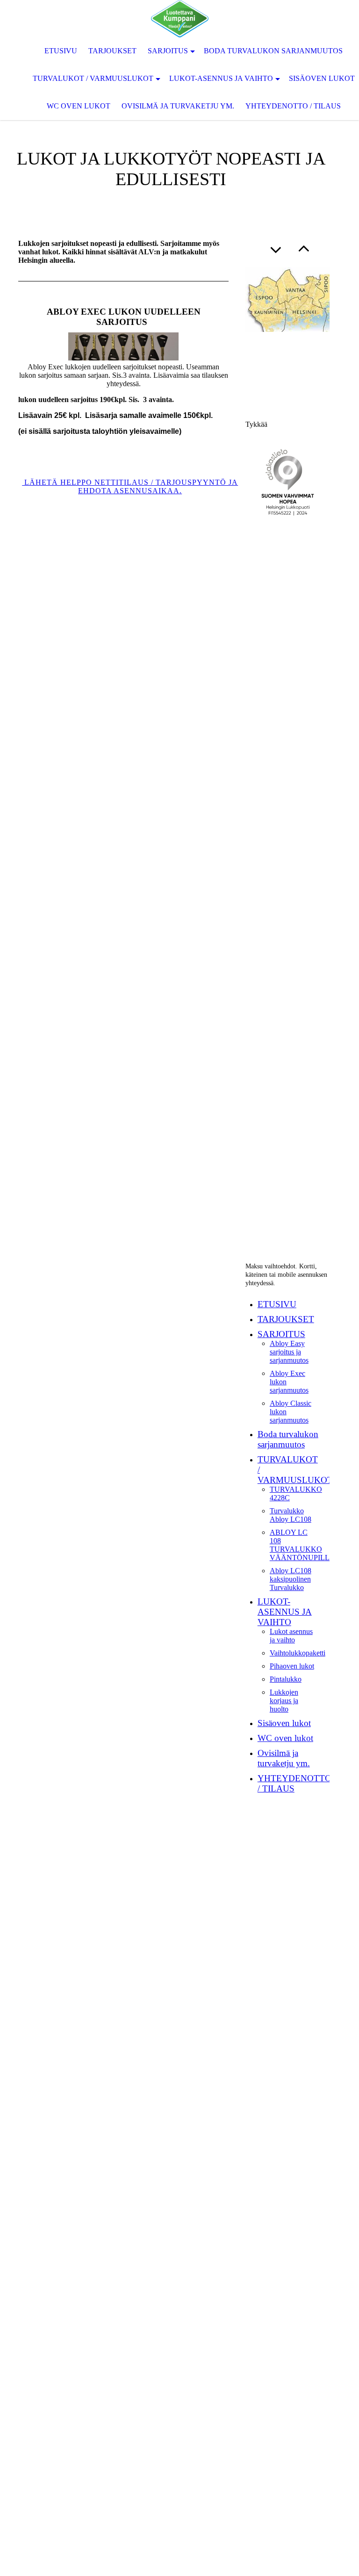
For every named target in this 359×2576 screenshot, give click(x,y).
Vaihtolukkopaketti (298, 1653)
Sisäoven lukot (284, 1723)
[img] (179, 19)
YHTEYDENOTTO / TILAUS (293, 106)
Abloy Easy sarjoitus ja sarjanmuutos (289, 1352)
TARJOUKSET (112, 51)
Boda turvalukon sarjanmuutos (273, 51)
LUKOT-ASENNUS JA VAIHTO (221, 78)
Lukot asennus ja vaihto (291, 1636)
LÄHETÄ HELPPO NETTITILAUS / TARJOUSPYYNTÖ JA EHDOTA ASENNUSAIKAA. (130, 486)
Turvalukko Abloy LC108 (291, 1515)
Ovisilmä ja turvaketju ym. (178, 106)
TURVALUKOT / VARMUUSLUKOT (93, 78)
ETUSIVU (61, 51)
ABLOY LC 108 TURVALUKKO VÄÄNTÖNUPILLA (302, 1545)
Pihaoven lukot (292, 1666)
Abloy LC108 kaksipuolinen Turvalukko (291, 1579)
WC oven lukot (79, 106)
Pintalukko (286, 1679)
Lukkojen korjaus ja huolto (284, 1701)
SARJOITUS (168, 51)
